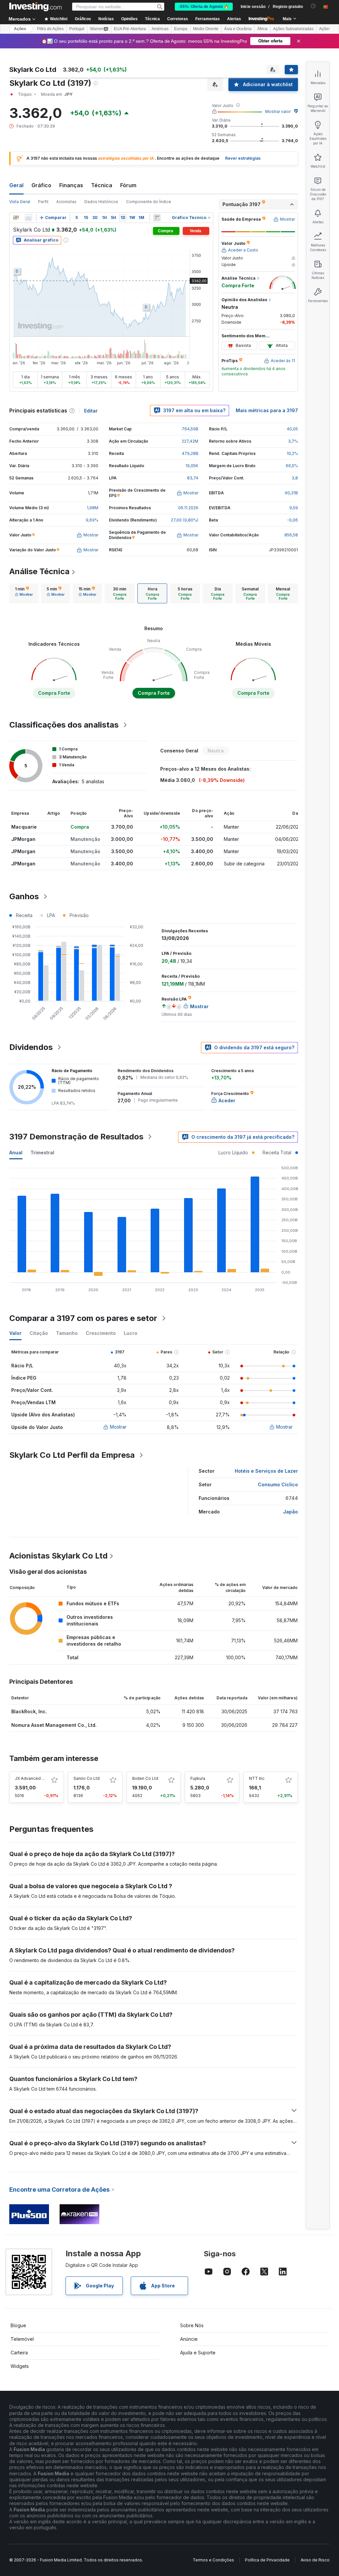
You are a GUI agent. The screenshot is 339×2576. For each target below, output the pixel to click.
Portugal (77, 29)
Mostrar (118, 1427)
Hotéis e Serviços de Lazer (266, 1471)
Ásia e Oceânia (238, 29)
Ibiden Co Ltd (145, 1778)
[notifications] (313, 6)
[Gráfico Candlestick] (16, 218)
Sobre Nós (192, 2325)
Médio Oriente (206, 29)
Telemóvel (22, 2339)
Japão (291, 1512)
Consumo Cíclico (278, 1484)
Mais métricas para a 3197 (267, 410)
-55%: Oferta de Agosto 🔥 (204, 7)
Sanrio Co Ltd (87, 1778)
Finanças (71, 185)
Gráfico (41, 185)
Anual (16, 1152)
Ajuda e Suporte (198, 2353)
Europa (181, 29)
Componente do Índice (149, 202)
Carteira (19, 2353)
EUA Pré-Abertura (130, 29)
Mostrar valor (278, 111)
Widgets (20, 2366)
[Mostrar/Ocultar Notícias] (157, 218)
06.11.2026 (188, 508)
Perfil (43, 202)
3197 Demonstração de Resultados (76, 1137)
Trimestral (42, 1152)
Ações (20, 29)
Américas (160, 29)
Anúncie (189, 2339)
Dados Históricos (101, 202)
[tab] (24, 593)
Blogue (18, 2325)
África (262, 29)
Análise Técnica (39, 571)
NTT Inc (257, 1778)
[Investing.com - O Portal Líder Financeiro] (35, 7)
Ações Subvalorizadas (293, 29)
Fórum (128, 185)
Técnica (102, 185)
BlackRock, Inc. (29, 1711)
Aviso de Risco (315, 2560)
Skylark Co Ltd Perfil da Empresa (72, 1455)
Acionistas (66, 202)
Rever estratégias (243, 158)
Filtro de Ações (50, 29)
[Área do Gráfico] (28, 218)
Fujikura (198, 1778)
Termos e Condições (213, 2560)
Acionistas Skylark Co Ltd (58, 1556)
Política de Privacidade (267, 2560)
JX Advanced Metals (35, 1778)
